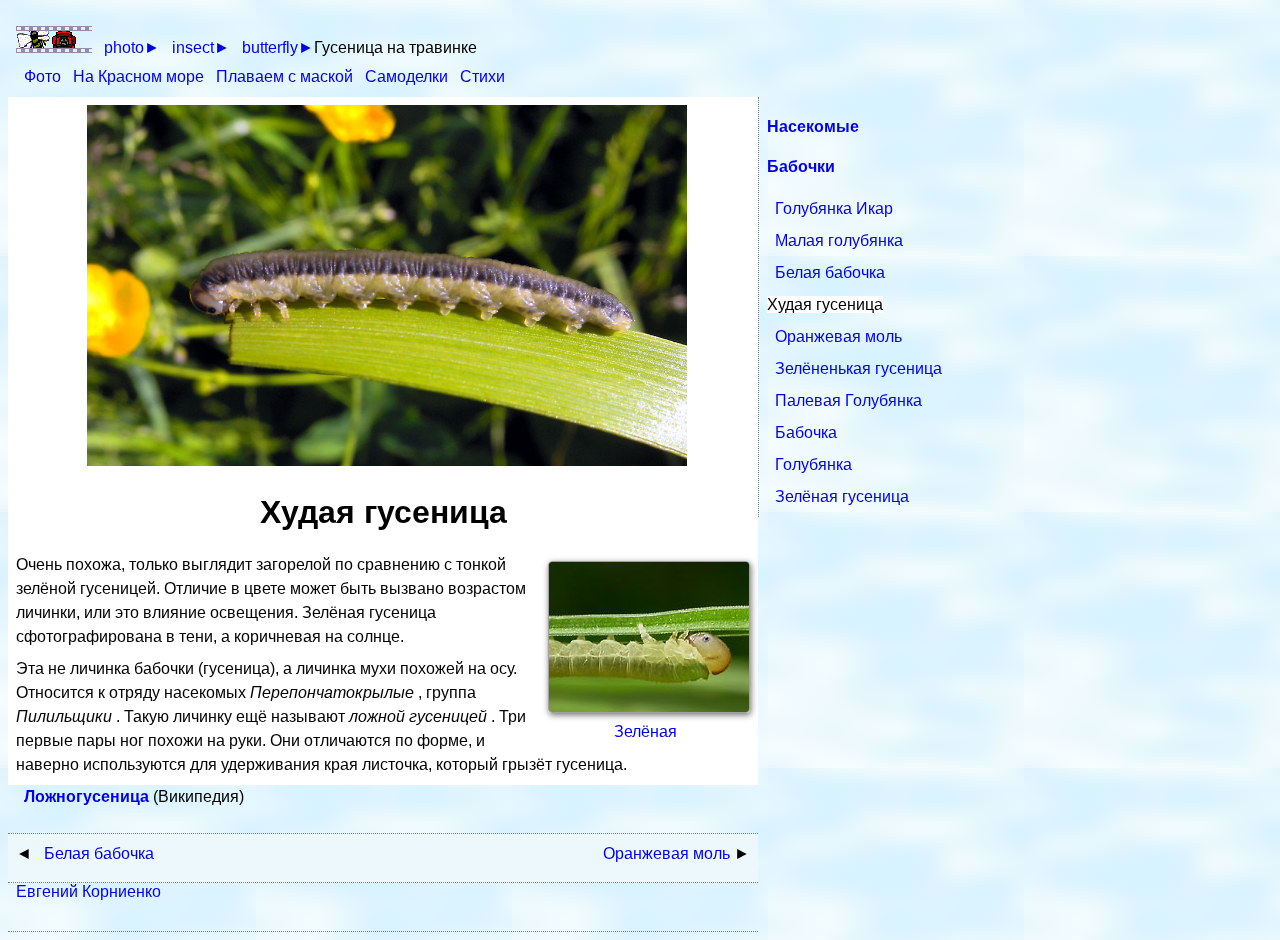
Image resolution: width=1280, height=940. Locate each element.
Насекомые (813, 126)
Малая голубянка (839, 240)
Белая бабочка (830, 272)
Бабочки (801, 166)
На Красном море (140, 76)
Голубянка (813, 464)
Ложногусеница (88, 796)
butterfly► (278, 47)
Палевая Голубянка (848, 400)
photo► (132, 47)
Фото (44, 76)
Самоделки (408, 76)
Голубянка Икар (834, 208)
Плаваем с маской (286, 76)
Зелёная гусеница (842, 496)
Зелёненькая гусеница (858, 368)
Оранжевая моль (838, 336)
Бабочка (806, 432)
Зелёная (645, 731)
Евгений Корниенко (88, 891)
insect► (201, 47)
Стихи (482, 76)
